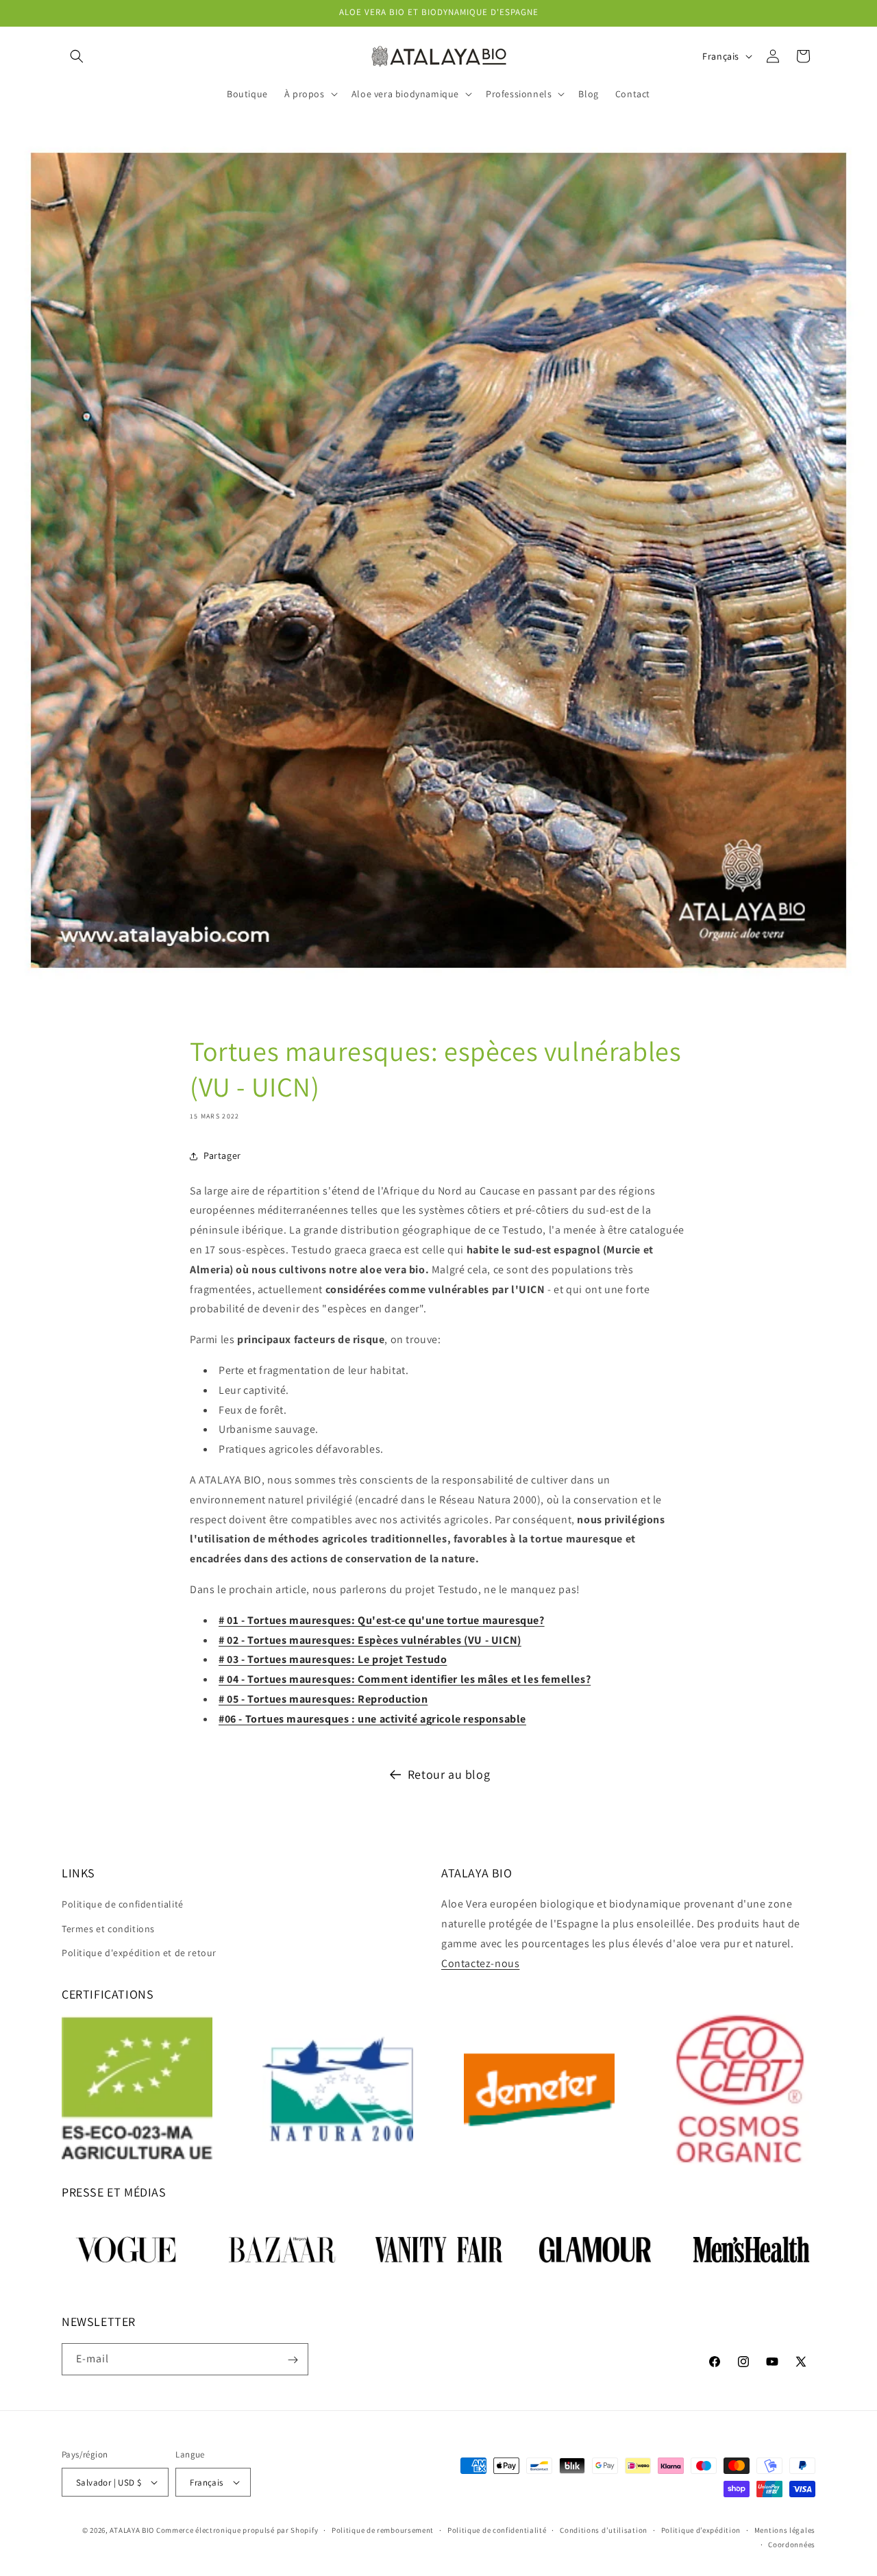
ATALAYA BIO (132, 2530)
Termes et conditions (108, 1929)
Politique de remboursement (383, 2530)
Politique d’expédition (701, 2530)
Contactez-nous (480, 1963)
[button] (77, 56)
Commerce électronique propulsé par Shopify (237, 2530)
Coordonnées (792, 2544)
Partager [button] (222, 1155)
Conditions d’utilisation (604, 2530)
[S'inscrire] (293, 2360)
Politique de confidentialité (123, 1904)
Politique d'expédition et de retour (139, 1953)
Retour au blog (449, 1774)
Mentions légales (785, 2530)
